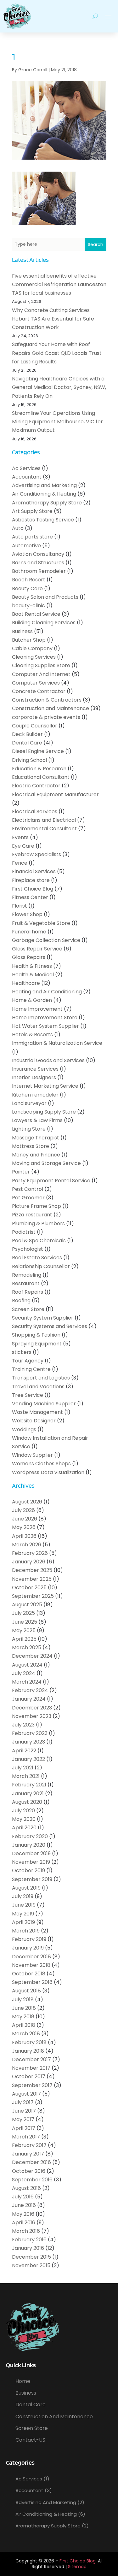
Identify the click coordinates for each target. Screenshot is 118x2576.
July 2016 (23, 2197)
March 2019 (26, 1931)
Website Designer (34, 1421)
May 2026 (24, 1527)
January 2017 (28, 2154)
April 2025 (24, 1639)
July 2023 (23, 1725)
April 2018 (24, 2025)
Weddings (24, 1429)
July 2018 (23, 2000)
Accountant (27, 477)
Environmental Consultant (44, 829)
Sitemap (77, 2567)
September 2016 (32, 2180)
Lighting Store (29, 1129)
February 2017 (29, 2145)
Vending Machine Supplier (44, 1404)
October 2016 (29, 2171)
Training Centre (31, 1369)
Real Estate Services (37, 1258)
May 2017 (23, 2119)
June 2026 (25, 1519)
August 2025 (27, 1605)
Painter (21, 1172)
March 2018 (26, 2034)
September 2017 (32, 2085)
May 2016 (23, 2214)
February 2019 (29, 1939)
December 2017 (31, 2059)
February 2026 (30, 1553)
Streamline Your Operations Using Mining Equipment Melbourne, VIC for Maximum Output (57, 422)
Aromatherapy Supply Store (47, 503)
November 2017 (31, 2068)
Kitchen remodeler (35, 1095)
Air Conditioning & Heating (44, 494)
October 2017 (29, 2076)
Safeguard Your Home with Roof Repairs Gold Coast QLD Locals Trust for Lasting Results (57, 353)
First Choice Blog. (78, 2561)
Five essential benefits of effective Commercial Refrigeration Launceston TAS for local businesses (59, 284)
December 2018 (31, 1957)
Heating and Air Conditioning (47, 992)
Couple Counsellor (35, 726)
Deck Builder (27, 734)
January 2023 (28, 1742)
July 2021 (23, 1768)
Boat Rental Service (36, 614)
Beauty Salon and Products (45, 597)
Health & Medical (33, 975)
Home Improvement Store (45, 1017)
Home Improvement (37, 1009)
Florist (20, 906)
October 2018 (29, 1974)
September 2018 (32, 1982)
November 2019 (31, 1862)
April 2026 (24, 1536)
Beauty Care (27, 588)
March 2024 (27, 1682)
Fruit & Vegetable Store (41, 923)
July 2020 (23, 1811)
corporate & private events (46, 717)
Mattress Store (31, 1146)
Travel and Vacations (38, 1387)
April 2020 (24, 1828)
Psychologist (28, 1249)
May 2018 (23, 2017)
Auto (18, 528)
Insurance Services (35, 1069)
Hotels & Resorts (32, 1035)
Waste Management (37, 1412)
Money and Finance (36, 1155)
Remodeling (27, 1275)
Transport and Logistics (41, 1378)
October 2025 (29, 1588)
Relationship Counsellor (41, 1266)
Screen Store (28, 1309)
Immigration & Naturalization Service (57, 1043)
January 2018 (28, 2051)
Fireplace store (31, 880)
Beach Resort (29, 580)
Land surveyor (29, 1103)
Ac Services (26, 468)
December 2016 (31, 2162)
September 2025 (33, 1596)
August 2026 (27, 1502)
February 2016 (29, 2240)
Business (22, 631)
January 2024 (29, 1699)
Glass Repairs (29, 957)
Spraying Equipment (37, 1344)
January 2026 (29, 1562)
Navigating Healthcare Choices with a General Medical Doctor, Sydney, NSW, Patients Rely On (59, 387)
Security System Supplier (43, 1318)
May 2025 (24, 1630)
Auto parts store (32, 537)
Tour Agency (28, 1361)
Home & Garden (32, 1000)
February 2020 (30, 1836)
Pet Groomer (28, 1198)
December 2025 (32, 1570)
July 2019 (23, 1896)
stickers (22, 1352)
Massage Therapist (36, 1138)
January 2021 (28, 1794)
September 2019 (32, 1879)
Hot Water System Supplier (45, 1026)
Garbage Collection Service (46, 940)
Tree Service (28, 1395)
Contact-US (30, 2440)
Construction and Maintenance (51, 708)
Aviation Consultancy (38, 554)
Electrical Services (35, 812)
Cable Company (32, 648)
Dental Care (27, 743)
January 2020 (29, 1845)
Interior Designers (34, 1077)
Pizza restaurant (32, 1215)
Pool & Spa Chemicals (39, 1241)
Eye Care (23, 846)
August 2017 (26, 2094)
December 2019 (31, 1853)
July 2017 (23, 2102)
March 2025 (27, 1647)
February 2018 (29, 2042)
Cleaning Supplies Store (41, 665)
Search (96, 244)
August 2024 (27, 1665)
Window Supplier (32, 1455)
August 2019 (26, 1888)
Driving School (29, 760)
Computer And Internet (41, 674)
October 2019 (28, 1870)
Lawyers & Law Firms (37, 1120)
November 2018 (31, 1965)
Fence (20, 863)
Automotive (26, 546)
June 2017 (24, 2111)
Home (23, 2381)
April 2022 (24, 1751)
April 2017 (24, 2128)
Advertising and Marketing (44, 485)
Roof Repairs (28, 1292)
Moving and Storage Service (46, 1163)
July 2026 (23, 1510)
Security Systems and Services (50, 1326)
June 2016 (24, 2205)
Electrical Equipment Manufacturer (55, 794)
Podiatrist (24, 1232)
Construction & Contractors (47, 700)
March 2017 (26, 2137)
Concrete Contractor (39, 691)
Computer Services (36, 683)
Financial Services (34, 871)
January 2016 (28, 2248)
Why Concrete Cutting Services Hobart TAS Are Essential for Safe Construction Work (53, 319)
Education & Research (39, 769)
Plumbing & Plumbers (38, 1223)
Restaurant (26, 1283)
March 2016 (26, 2231)
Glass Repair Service (37, 949)
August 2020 (27, 1802)
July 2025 (23, 1613)
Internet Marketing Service (45, 1086)
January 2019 (28, 1948)
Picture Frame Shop (37, 1206)
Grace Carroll (33, 70)
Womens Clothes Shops (41, 1464)
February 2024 (30, 1690)
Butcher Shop (29, 640)
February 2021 (29, 1785)
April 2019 (23, 1922)
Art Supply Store (32, 511)
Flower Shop (27, 914)
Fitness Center (30, 897)
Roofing (21, 1300)
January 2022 (28, 1759)
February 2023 (30, 1733)
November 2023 (32, 1716)
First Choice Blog (33, 889)
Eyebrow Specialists (37, 854)
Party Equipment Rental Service (51, 1181)
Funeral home (29, 932)
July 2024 (24, 1673)
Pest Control (28, 1189)
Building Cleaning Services (44, 623)
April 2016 (24, 2223)
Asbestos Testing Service (43, 520)
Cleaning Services (34, 657)
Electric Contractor (36, 786)
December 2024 (32, 1656)
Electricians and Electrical (44, 820)
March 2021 (26, 1776)
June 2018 (24, 2008)
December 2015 (31, 2257)
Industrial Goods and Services (48, 1060)
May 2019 (23, 1914)
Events (20, 837)
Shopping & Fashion (36, 1335)
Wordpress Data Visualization (48, 1472)
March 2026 (27, 1545)
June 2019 (24, 1905)
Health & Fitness (32, 966)
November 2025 (32, 1579)
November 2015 (31, 2265)
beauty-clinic (28, 606)
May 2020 (24, 1819)
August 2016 (26, 2188)
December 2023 (32, 1708)
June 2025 (25, 1622)
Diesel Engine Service (38, 751)
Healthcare (26, 983)
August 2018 (26, 1991)
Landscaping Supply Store (44, 1112)
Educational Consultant (41, 777)
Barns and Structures (38, 563)
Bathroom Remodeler (39, 571)
